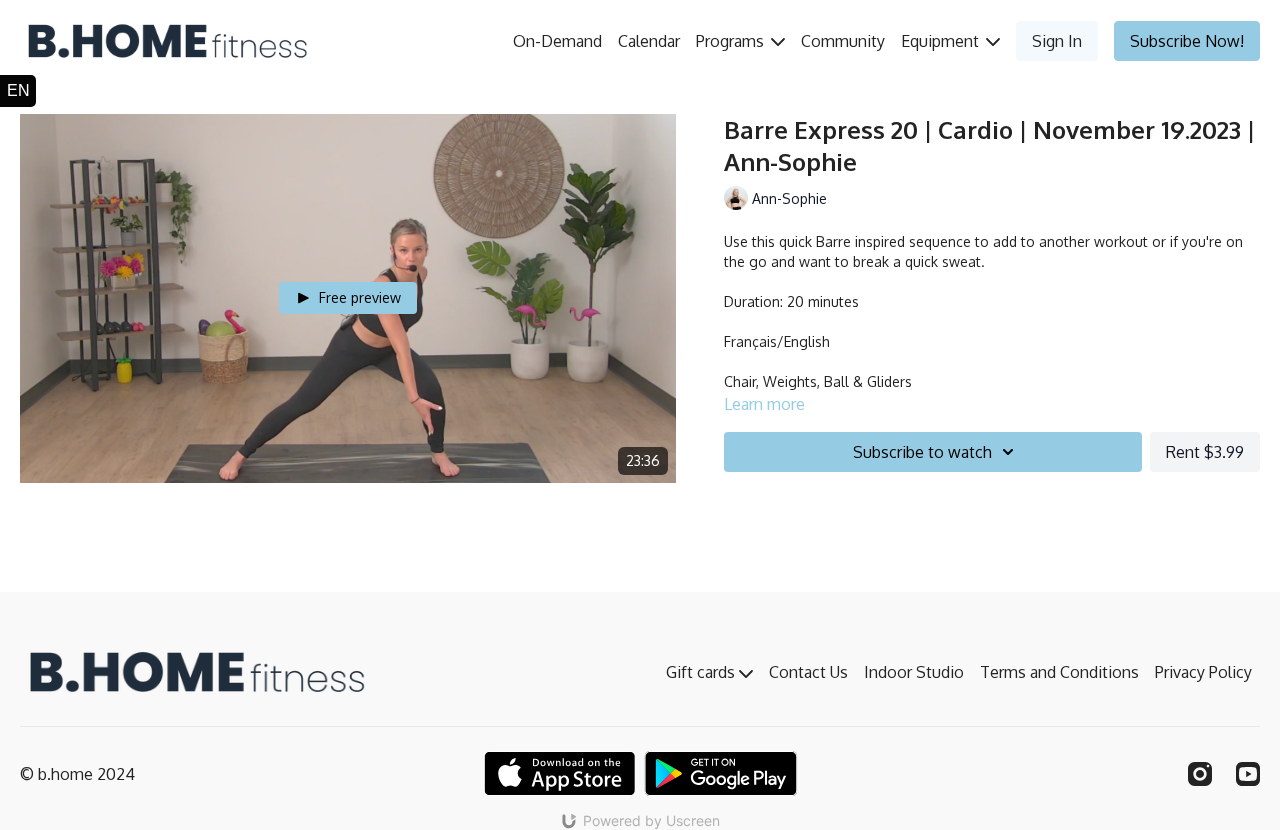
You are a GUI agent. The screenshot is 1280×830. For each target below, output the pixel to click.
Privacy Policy (1203, 672)
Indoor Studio (914, 672)
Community (843, 41)
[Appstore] (559, 773)
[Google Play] (721, 773)
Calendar (649, 41)
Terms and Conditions (1059, 672)
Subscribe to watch (922, 452)
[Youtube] (1248, 774)
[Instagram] (1200, 774)
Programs (732, 41)
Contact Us (808, 672)
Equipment (942, 41)
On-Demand (557, 41)
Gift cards (702, 672)
